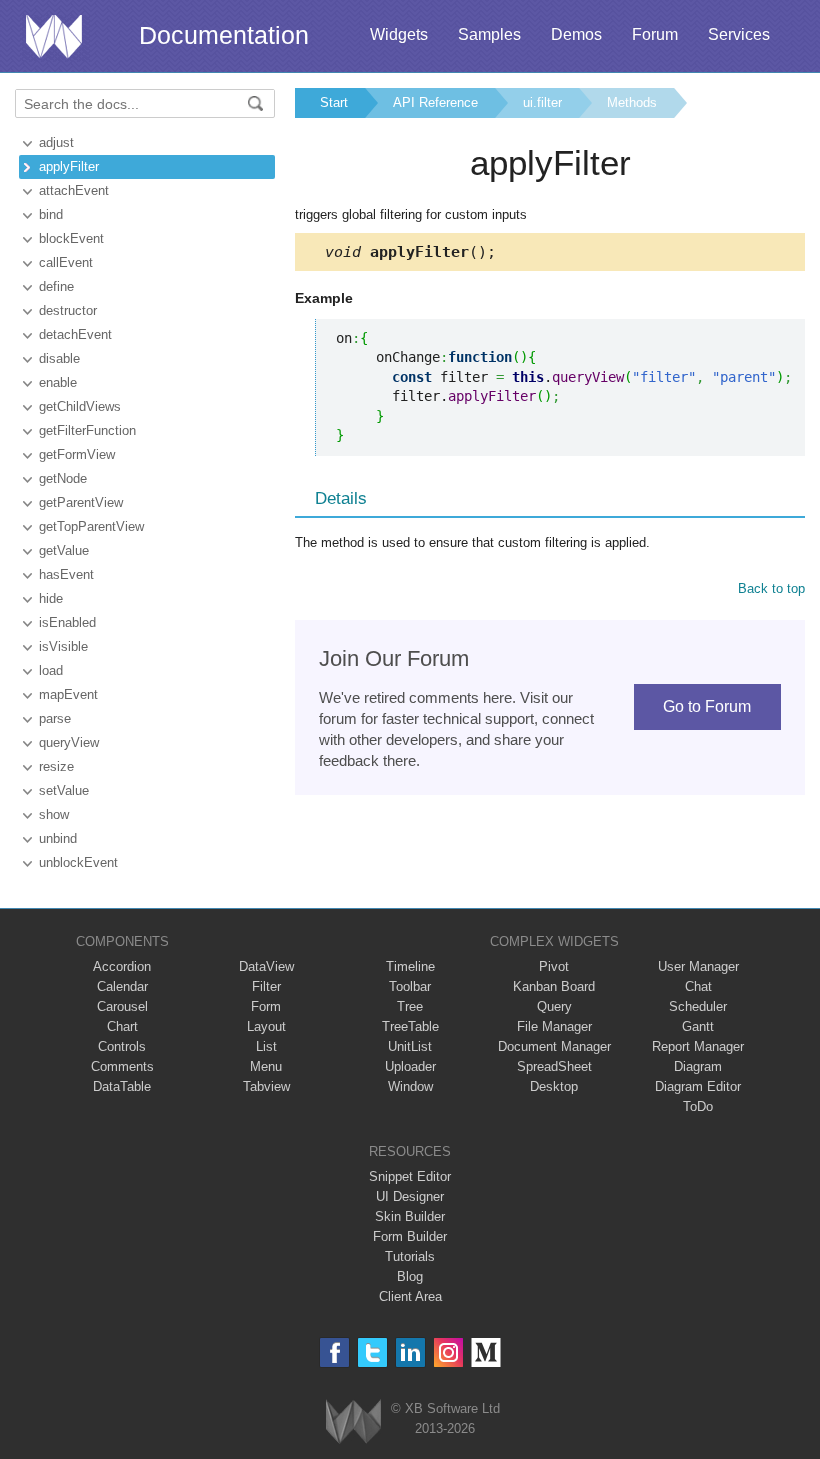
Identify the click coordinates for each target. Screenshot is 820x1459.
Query (554, 1006)
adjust (56, 142)
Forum (655, 34)
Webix (353, 1421)
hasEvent (66, 574)
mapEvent (68, 694)
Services (739, 34)
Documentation (224, 35)
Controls (122, 1046)
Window (410, 1086)
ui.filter (542, 102)
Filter (266, 986)
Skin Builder (410, 1216)
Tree (410, 1006)
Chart (122, 1026)
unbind (58, 838)
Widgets (399, 34)
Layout (266, 1026)
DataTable (122, 1086)
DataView (266, 966)
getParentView (81, 502)
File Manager (554, 1026)
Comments (122, 1066)
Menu (266, 1066)
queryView (69, 742)
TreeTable (410, 1026)
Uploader (410, 1066)
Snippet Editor (410, 1176)
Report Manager (698, 1046)
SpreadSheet (554, 1066)
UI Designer (410, 1196)
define (56, 286)
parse (55, 718)
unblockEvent (78, 862)
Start (334, 102)
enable (58, 382)
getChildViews (80, 406)
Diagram (698, 1066)
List (266, 1046)
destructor (68, 310)
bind (51, 214)
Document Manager (554, 1046)
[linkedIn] (410, 1352)
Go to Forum (707, 706)
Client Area (410, 1296)
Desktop (554, 1086)
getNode (63, 478)
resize (56, 766)
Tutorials (410, 1256)
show (54, 814)
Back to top (771, 588)
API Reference (435, 102)
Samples (489, 34)
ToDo (698, 1106)
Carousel (122, 1006)
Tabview (266, 1086)
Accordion (122, 966)
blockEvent (71, 238)
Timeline (410, 966)
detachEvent (75, 334)
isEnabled (67, 622)
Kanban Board (554, 986)
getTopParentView (91, 526)
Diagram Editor (698, 1086)
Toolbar (410, 986)
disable (59, 358)
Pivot (554, 966)
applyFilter (69, 166)
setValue (64, 790)
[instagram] (448, 1352)
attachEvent (74, 190)
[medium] (486, 1352)
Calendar (122, 986)
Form (266, 1006)
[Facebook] (334, 1352)
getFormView (77, 454)
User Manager (698, 966)
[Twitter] (372, 1352)
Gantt (698, 1026)
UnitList (410, 1046)
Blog (410, 1276)
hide (51, 598)
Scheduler (698, 1006)
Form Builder (410, 1236)
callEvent (66, 262)
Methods (632, 102)
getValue (64, 550)
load (51, 670)
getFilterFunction (87, 430)
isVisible (63, 646)
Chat (698, 986)
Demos (576, 34)
